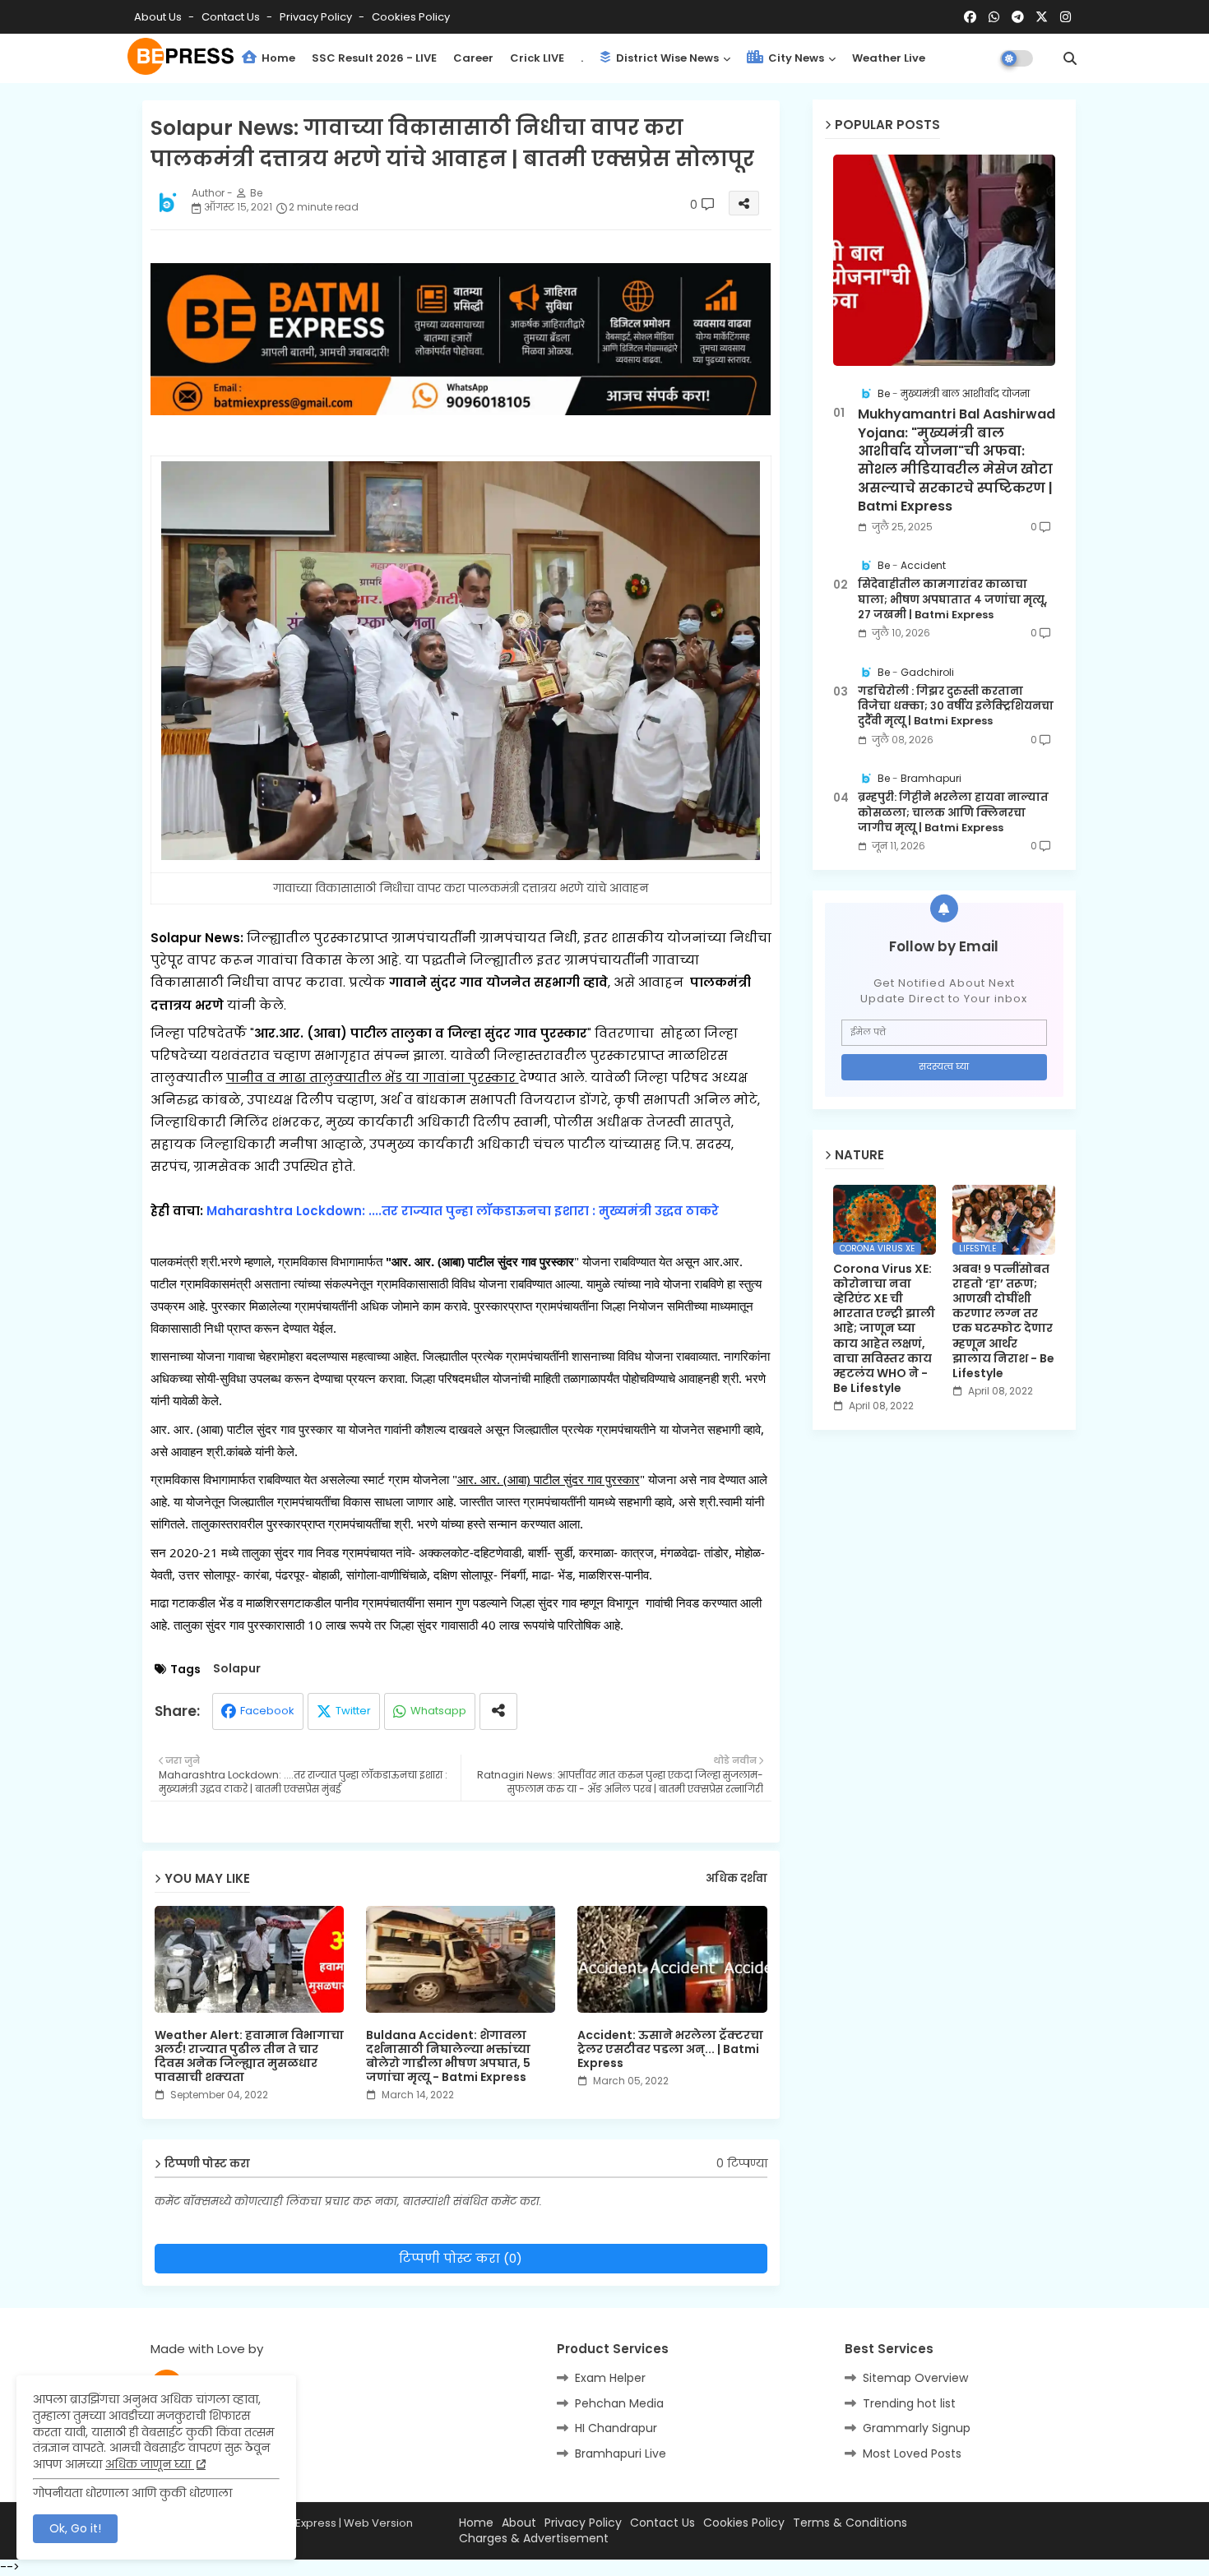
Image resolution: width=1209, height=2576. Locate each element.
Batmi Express (299, 2523)
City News (795, 58)
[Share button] (498, 1711)
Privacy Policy (317, 17)
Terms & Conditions (850, 2523)
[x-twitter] (1042, 17)
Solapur (237, 1669)
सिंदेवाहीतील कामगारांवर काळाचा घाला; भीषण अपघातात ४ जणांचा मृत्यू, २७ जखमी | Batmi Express (952, 599)
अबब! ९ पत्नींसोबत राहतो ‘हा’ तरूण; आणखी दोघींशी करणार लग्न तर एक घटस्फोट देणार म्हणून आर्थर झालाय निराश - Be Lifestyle (1003, 1321)
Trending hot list (909, 2403)
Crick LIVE (537, 58)
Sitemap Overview (915, 2378)
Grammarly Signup (917, 2428)
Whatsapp (438, 1711)
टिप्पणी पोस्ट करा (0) (461, 2258)
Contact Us (662, 2523)
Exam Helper (610, 2378)
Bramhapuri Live (621, 2453)
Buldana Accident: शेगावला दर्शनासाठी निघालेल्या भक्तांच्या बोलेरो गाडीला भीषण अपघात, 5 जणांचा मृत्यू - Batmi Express (448, 2056)
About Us (159, 17)
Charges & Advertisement (534, 2539)
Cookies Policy (411, 17)
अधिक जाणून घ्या (150, 2464)
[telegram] (1018, 17)
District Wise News (666, 58)
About (519, 2523)
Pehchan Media (619, 2403)
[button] (1070, 58)
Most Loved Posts (912, 2453)
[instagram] (1065, 17)
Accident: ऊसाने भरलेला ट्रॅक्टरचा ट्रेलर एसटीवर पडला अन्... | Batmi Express (670, 2049)
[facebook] (970, 17)
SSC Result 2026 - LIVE (374, 58)
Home (277, 58)
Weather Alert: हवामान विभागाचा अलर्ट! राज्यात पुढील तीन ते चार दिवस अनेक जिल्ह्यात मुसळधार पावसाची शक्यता (249, 2056)
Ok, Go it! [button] (75, 2528)
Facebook (267, 1711)
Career (473, 58)
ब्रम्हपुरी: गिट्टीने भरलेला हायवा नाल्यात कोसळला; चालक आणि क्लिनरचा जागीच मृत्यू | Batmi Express (953, 812)
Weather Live (889, 58)
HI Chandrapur (616, 2428)
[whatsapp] (994, 17)
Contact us (232, 17)
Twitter (353, 1711)
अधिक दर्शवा (737, 1879)
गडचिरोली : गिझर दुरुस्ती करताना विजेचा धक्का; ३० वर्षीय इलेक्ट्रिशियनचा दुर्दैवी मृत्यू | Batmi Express (956, 706)
